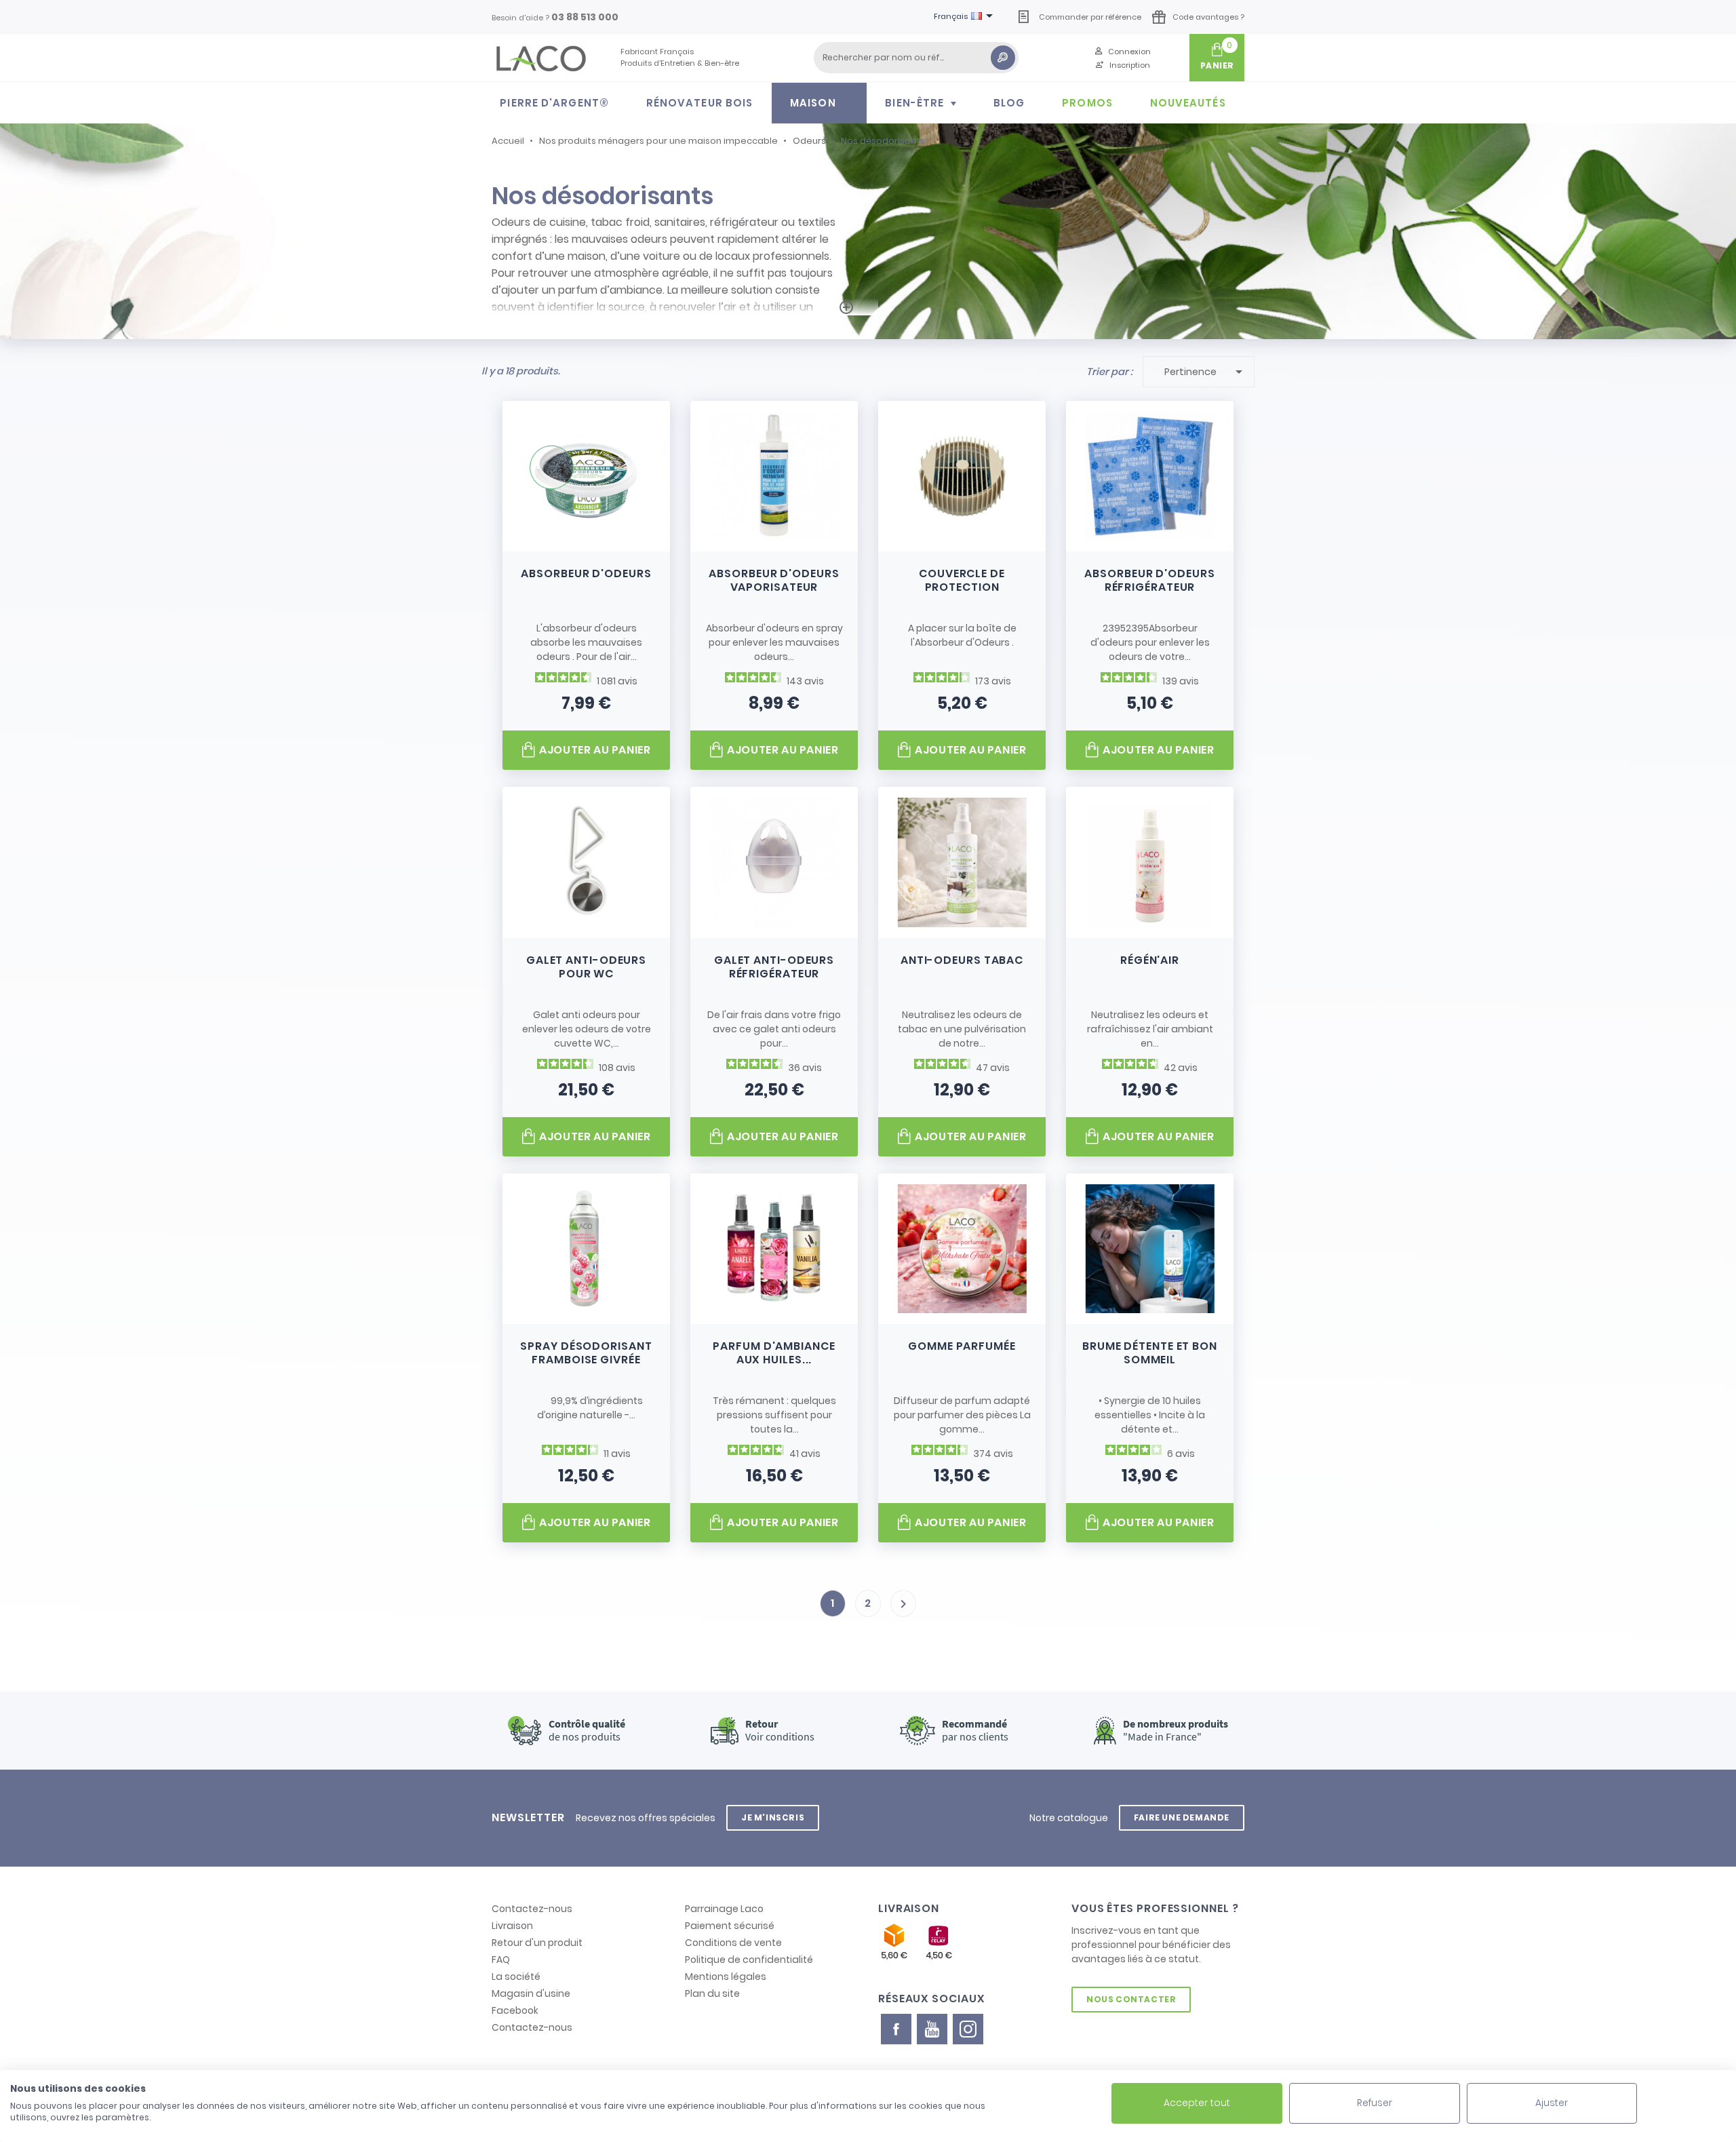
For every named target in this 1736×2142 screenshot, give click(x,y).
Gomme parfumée (962, 1346)
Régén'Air (1150, 960)
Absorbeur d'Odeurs (586, 573)
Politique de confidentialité (749, 1960)
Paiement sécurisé (730, 1926)
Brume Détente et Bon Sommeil (1150, 1353)
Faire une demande (1182, 1817)
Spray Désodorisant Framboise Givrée (586, 1353)
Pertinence (1206, 372)
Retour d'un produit (537, 1943)
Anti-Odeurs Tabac (962, 960)
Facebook (515, 2010)
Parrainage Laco (724, 1909)
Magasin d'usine (531, 1993)
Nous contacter (1131, 1999)
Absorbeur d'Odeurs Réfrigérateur (1149, 580)
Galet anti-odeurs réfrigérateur (774, 967)
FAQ (501, 1960)
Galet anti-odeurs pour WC (586, 967)
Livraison (512, 1926)
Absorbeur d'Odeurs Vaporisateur (774, 580)
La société (516, 1977)
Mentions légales (726, 1977)
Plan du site (712, 1993)
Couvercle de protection (962, 580)
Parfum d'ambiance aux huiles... (774, 1353)
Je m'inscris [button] (773, 1817)
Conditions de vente (733, 1943)
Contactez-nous (532, 1909)
